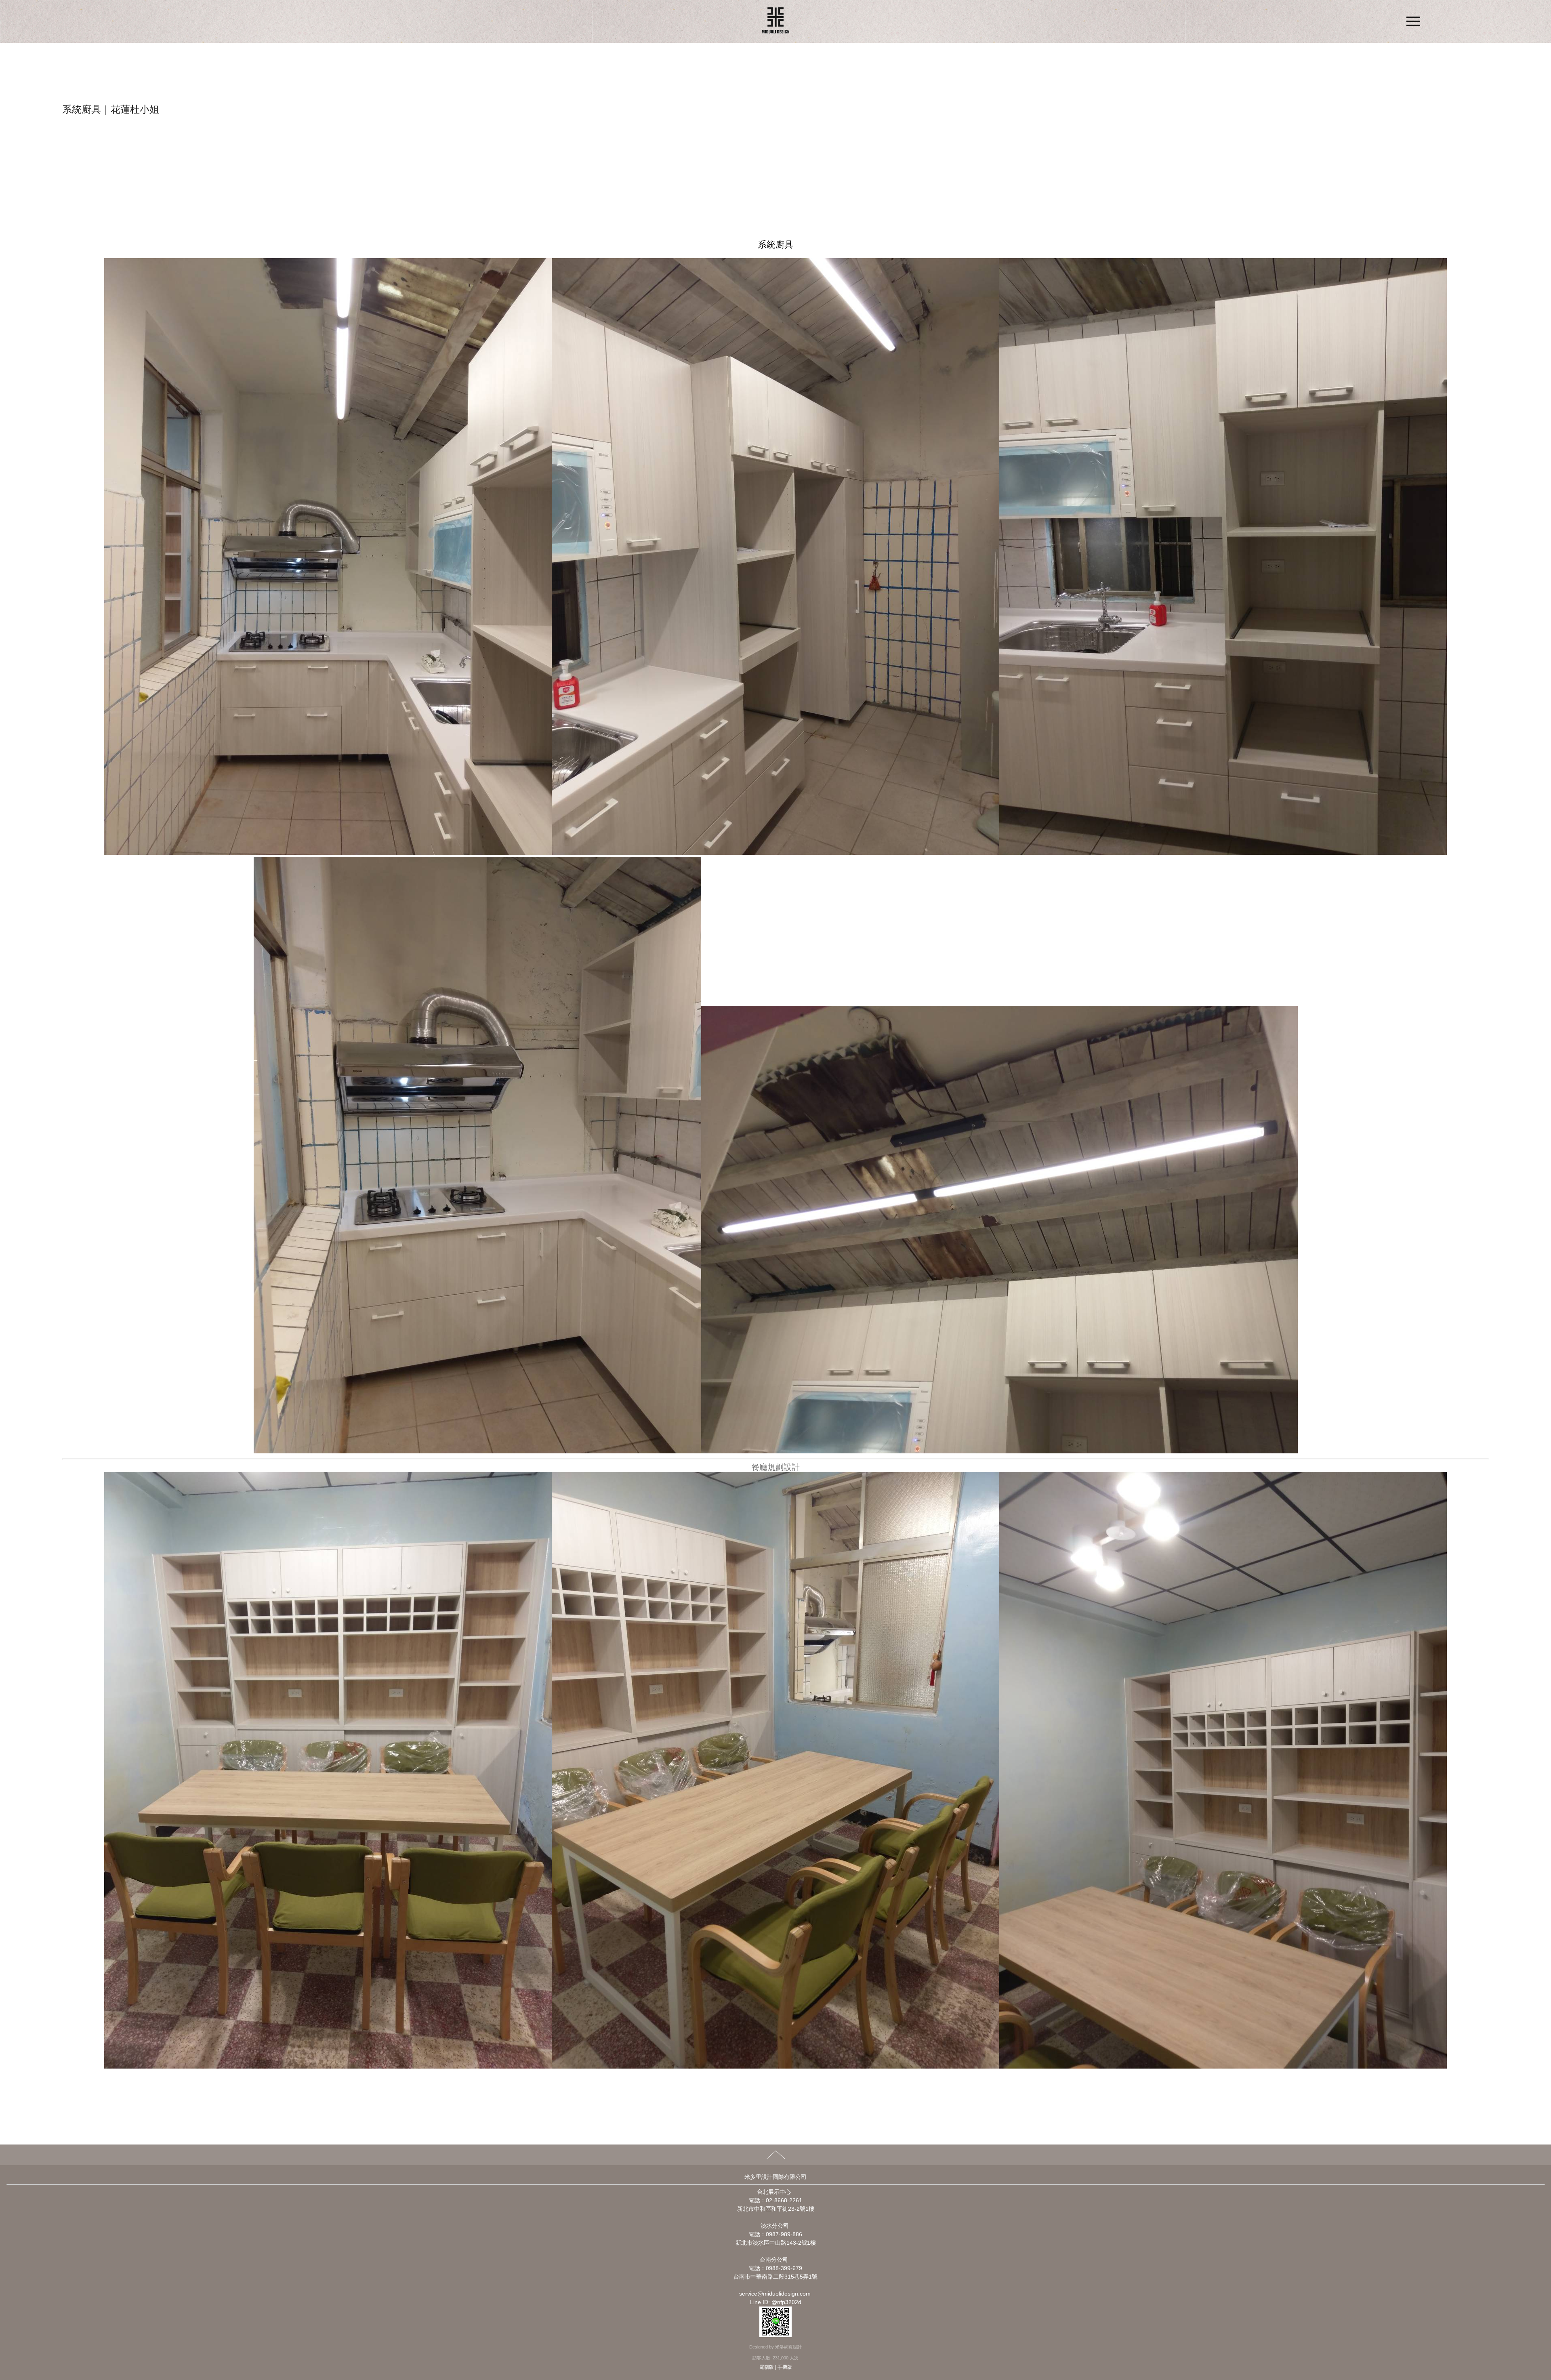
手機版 (785, 2367)
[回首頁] (775, 21)
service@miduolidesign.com (775, 2294)
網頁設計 (793, 2347)
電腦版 (767, 2367)
